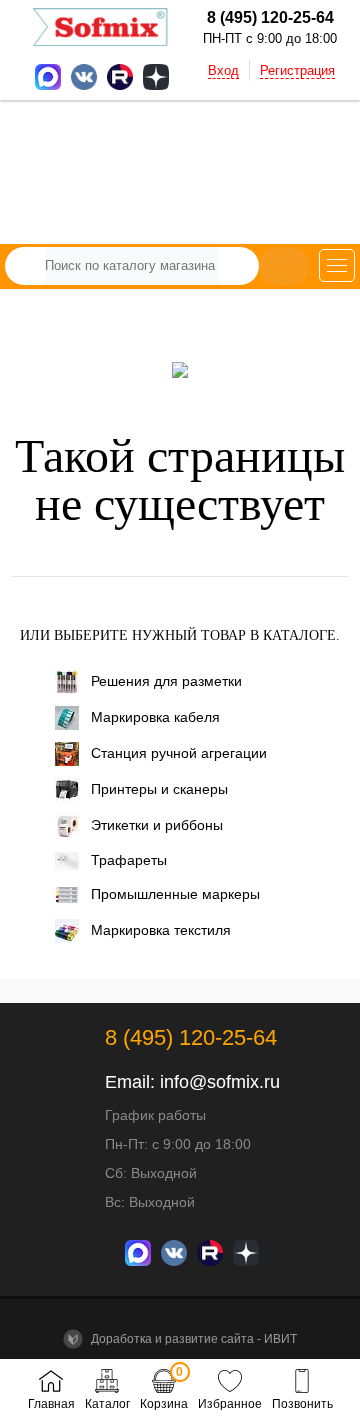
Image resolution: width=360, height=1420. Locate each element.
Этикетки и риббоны (157, 825)
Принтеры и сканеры (159, 789)
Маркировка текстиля (161, 930)
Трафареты (129, 860)
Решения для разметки (166, 681)
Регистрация (297, 70)
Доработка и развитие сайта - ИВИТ (192, 1339)
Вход (223, 70)
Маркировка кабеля (155, 717)
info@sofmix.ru (220, 1082)
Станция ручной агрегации (179, 753)
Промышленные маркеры (175, 894)
